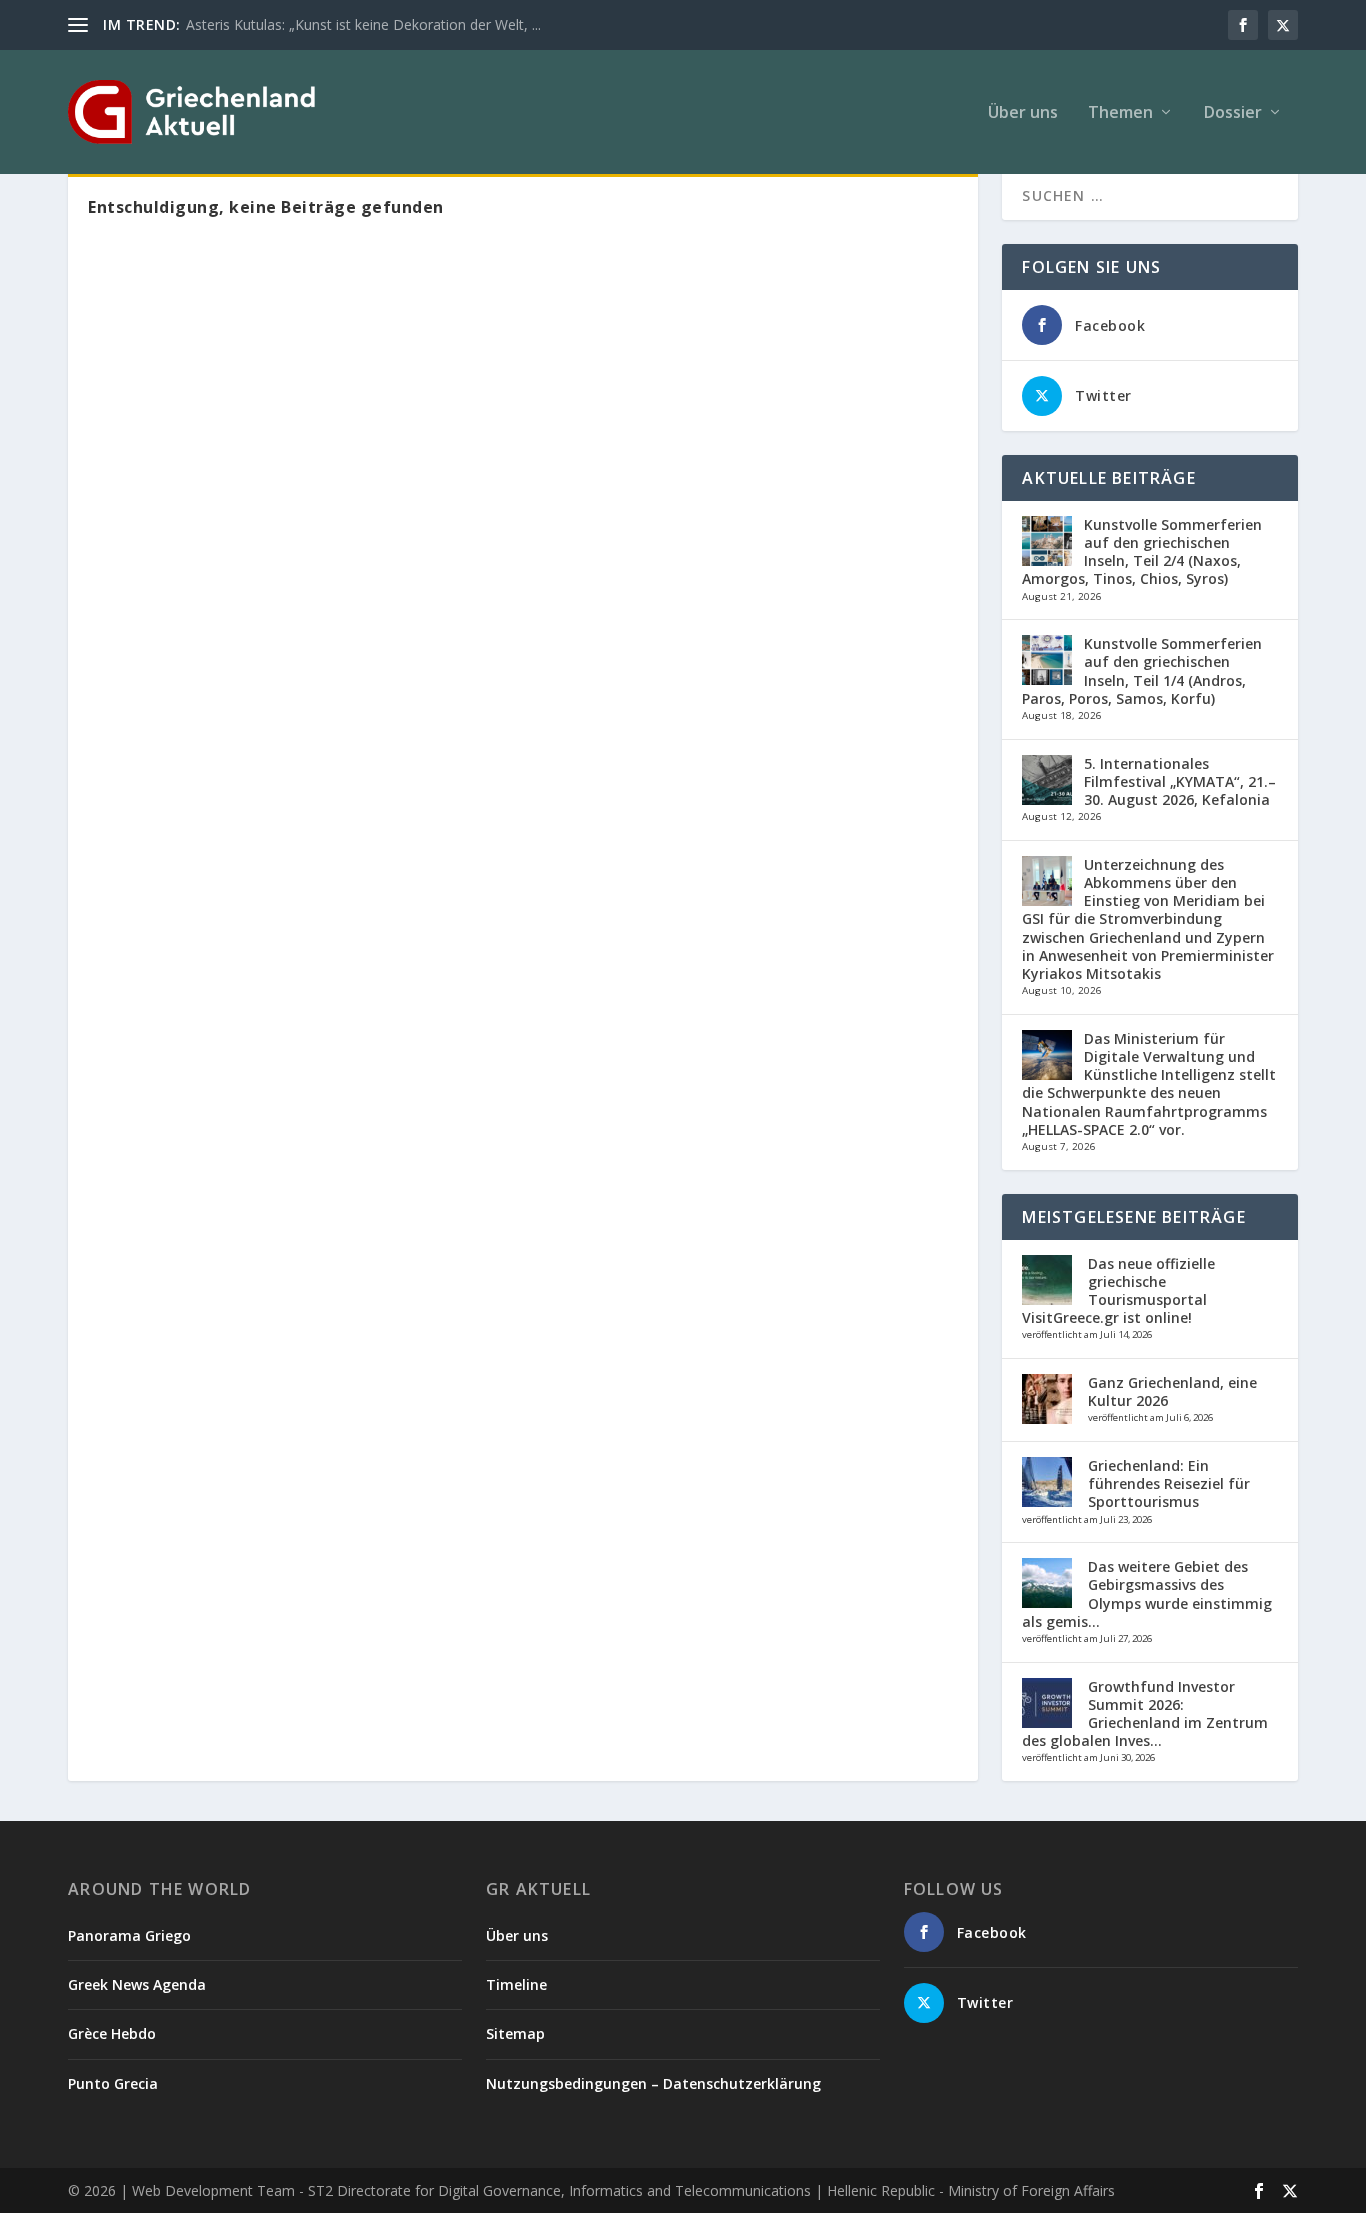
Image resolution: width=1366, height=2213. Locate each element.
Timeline (516, 1984)
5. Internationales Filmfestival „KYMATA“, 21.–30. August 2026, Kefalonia (1180, 781)
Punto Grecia (113, 2083)
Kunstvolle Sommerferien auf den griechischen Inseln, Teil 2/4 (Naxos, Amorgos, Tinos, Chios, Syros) (1142, 552)
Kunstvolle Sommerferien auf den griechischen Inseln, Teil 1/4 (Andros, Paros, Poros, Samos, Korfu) (1142, 671)
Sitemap (515, 2033)
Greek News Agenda (137, 1984)
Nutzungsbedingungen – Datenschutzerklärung (653, 2083)
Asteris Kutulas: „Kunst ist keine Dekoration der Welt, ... (363, 24)
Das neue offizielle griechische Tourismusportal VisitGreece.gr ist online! (1118, 1291)
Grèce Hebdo (112, 2033)
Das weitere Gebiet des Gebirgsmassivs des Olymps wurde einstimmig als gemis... (1147, 1594)
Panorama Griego (129, 1935)
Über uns (1023, 113)
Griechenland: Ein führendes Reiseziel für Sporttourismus (1169, 1483)
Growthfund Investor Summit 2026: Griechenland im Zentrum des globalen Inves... (1145, 1714)
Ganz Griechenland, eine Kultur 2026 (1172, 1391)
